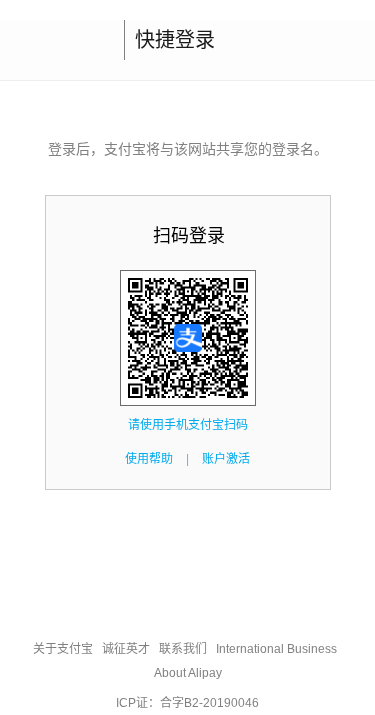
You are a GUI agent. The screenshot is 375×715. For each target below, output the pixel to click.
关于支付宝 (63, 649)
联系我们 (183, 649)
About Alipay (188, 673)
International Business (276, 649)
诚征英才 (126, 649)
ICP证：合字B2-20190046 (187, 703)
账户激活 (226, 459)
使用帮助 (149, 459)
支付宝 (57, 40)
